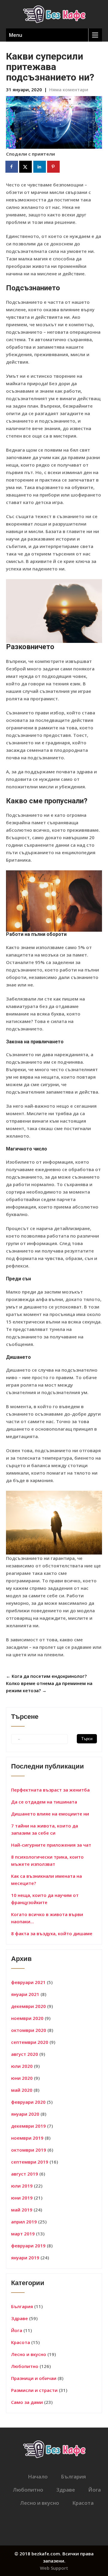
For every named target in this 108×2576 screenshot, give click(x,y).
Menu (16, 35)
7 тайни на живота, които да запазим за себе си (45, 1829)
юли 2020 (22, 2066)
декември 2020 (28, 2006)
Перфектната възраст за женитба (50, 1790)
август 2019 (25, 2174)
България (22, 2306)
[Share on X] (26, 167)
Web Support (54, 2568)
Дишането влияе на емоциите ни (50, 1814)
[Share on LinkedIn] (40, 167)
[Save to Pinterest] (54, 167)
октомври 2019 (29, 2150)
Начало (38, 2476)
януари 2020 (25, 2114)
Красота (21, 2342)
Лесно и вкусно (29, 2354)
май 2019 (22, 2210)
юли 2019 (22, 2186)
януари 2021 (25, 1994)
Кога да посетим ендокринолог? (46, 1676)
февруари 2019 (28, 2246)
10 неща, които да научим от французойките (45, 1899)
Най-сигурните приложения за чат (51, 1845)
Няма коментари (69, 89)
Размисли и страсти (34, 2390)
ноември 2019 (27, 2138)
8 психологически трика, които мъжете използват (47, 1860)
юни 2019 (22, 2198)
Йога (17, 2330)
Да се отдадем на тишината (44, 1802)
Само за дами (27, 2402)
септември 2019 (30, 2162)
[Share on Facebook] (12, 167)
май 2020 (22, 2090)
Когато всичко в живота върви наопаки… (47, 1918)
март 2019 (23, 2234)
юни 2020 (22, 2078)
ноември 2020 (27, 2018)
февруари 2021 (28, 1982)
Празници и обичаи (34, 2378)
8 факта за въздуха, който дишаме (52, 1933)
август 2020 (25, 2054)
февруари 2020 (28, 2102)
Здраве (19, 2318)
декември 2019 (28, 2126)
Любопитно (25, 2366)
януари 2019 (25, 2258)
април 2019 (24, 2222)
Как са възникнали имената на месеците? (46, 1880)
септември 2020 (30, 2042)
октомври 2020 (29, 2030)
